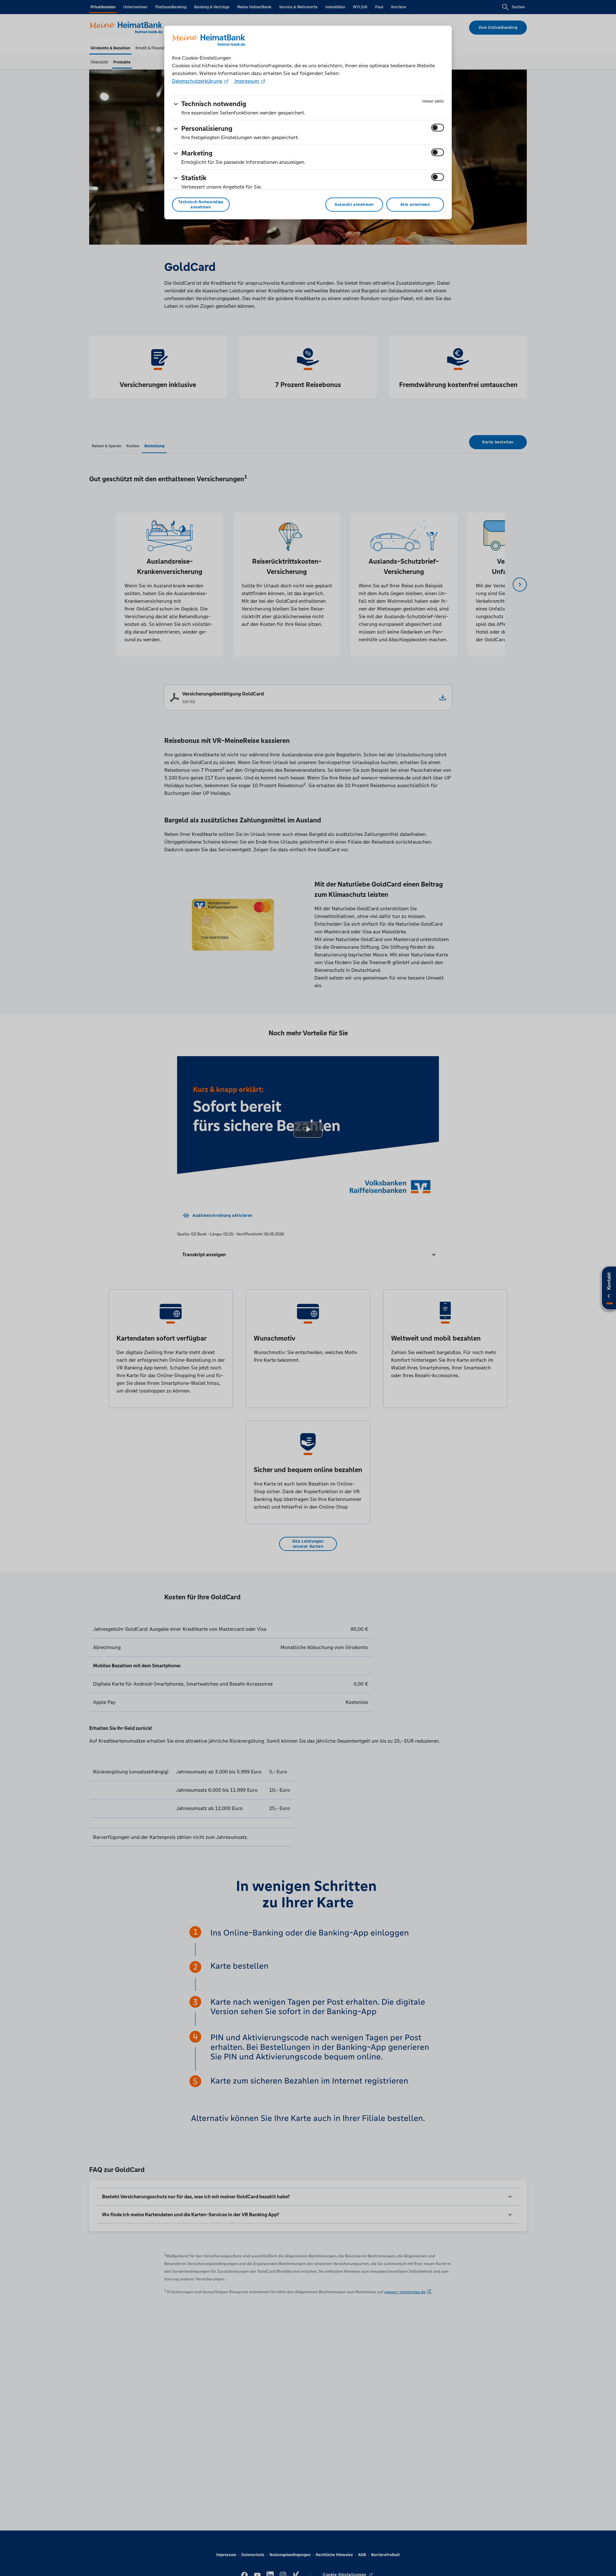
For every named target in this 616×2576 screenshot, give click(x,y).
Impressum (247, 81)
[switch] (438, 128)
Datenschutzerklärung (198, 81)
